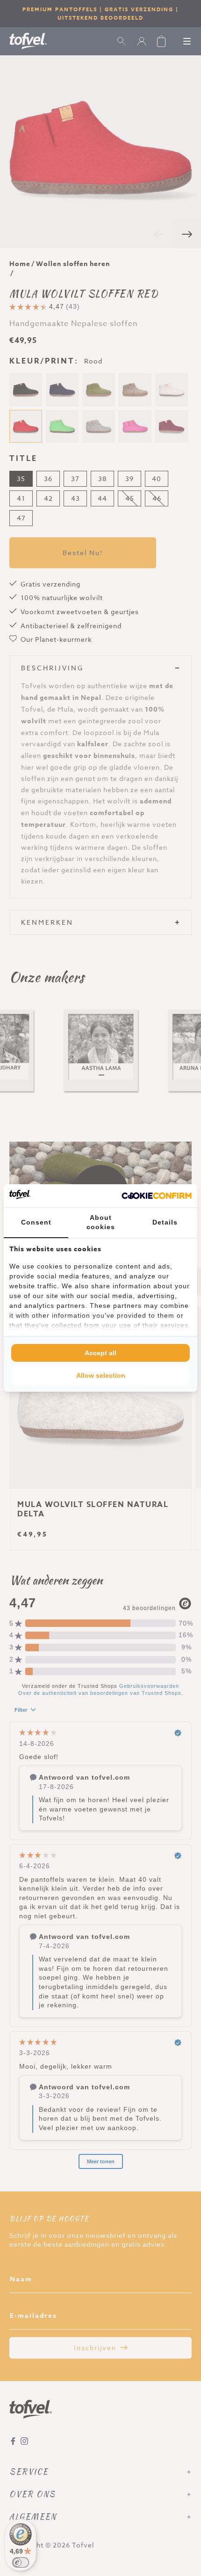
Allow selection (101, 1375)
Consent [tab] (36, 1222)
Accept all (100, 1353)
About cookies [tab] (101, 1222)
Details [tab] (165, 1222)
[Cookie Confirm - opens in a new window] (157, 1196)
